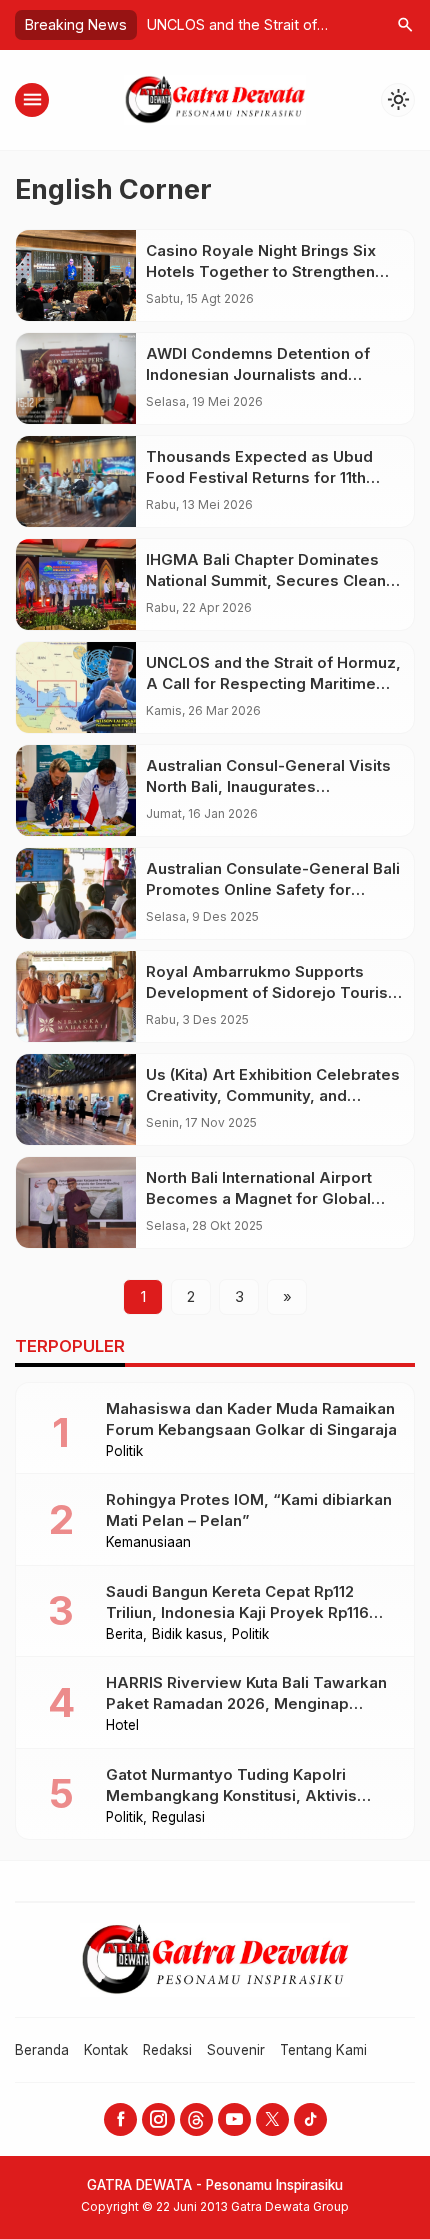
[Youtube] (234, 2119)
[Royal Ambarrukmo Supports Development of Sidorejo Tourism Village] (76, 996)
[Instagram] (158, 2119)
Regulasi (178, 1818)
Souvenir (236, 2050)
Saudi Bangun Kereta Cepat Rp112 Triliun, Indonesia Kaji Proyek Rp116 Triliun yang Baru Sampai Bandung (237, 1612)
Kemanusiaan (148, 1543)
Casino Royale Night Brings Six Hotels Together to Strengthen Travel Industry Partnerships (261, 271)
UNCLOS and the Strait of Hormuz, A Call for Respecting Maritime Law (273, 683)
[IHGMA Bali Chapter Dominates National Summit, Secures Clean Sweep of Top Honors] (76, 584)
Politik (124, 1452)
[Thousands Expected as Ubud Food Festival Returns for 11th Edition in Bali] (76, 481)
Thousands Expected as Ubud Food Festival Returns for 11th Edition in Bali (259, 477)
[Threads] (196, 2119)
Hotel (122, 1726)
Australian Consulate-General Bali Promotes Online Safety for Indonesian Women (273, 889)
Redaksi (167, 2050)
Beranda (42, 2050)
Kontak (106, 2050)
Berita (124, 1635)
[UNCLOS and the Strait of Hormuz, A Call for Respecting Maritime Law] (76, 687)
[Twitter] (272, 2119)
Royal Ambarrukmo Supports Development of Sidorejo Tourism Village (274, 992)
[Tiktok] (310, 2119)
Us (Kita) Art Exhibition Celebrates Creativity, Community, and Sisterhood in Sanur (273, 1095)
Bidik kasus (187, 1635)
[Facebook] (120, 2119)
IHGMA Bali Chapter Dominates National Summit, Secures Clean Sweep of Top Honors (266, 580)
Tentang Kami (323, 2050)
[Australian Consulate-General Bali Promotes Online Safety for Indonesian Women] (76, 893)
